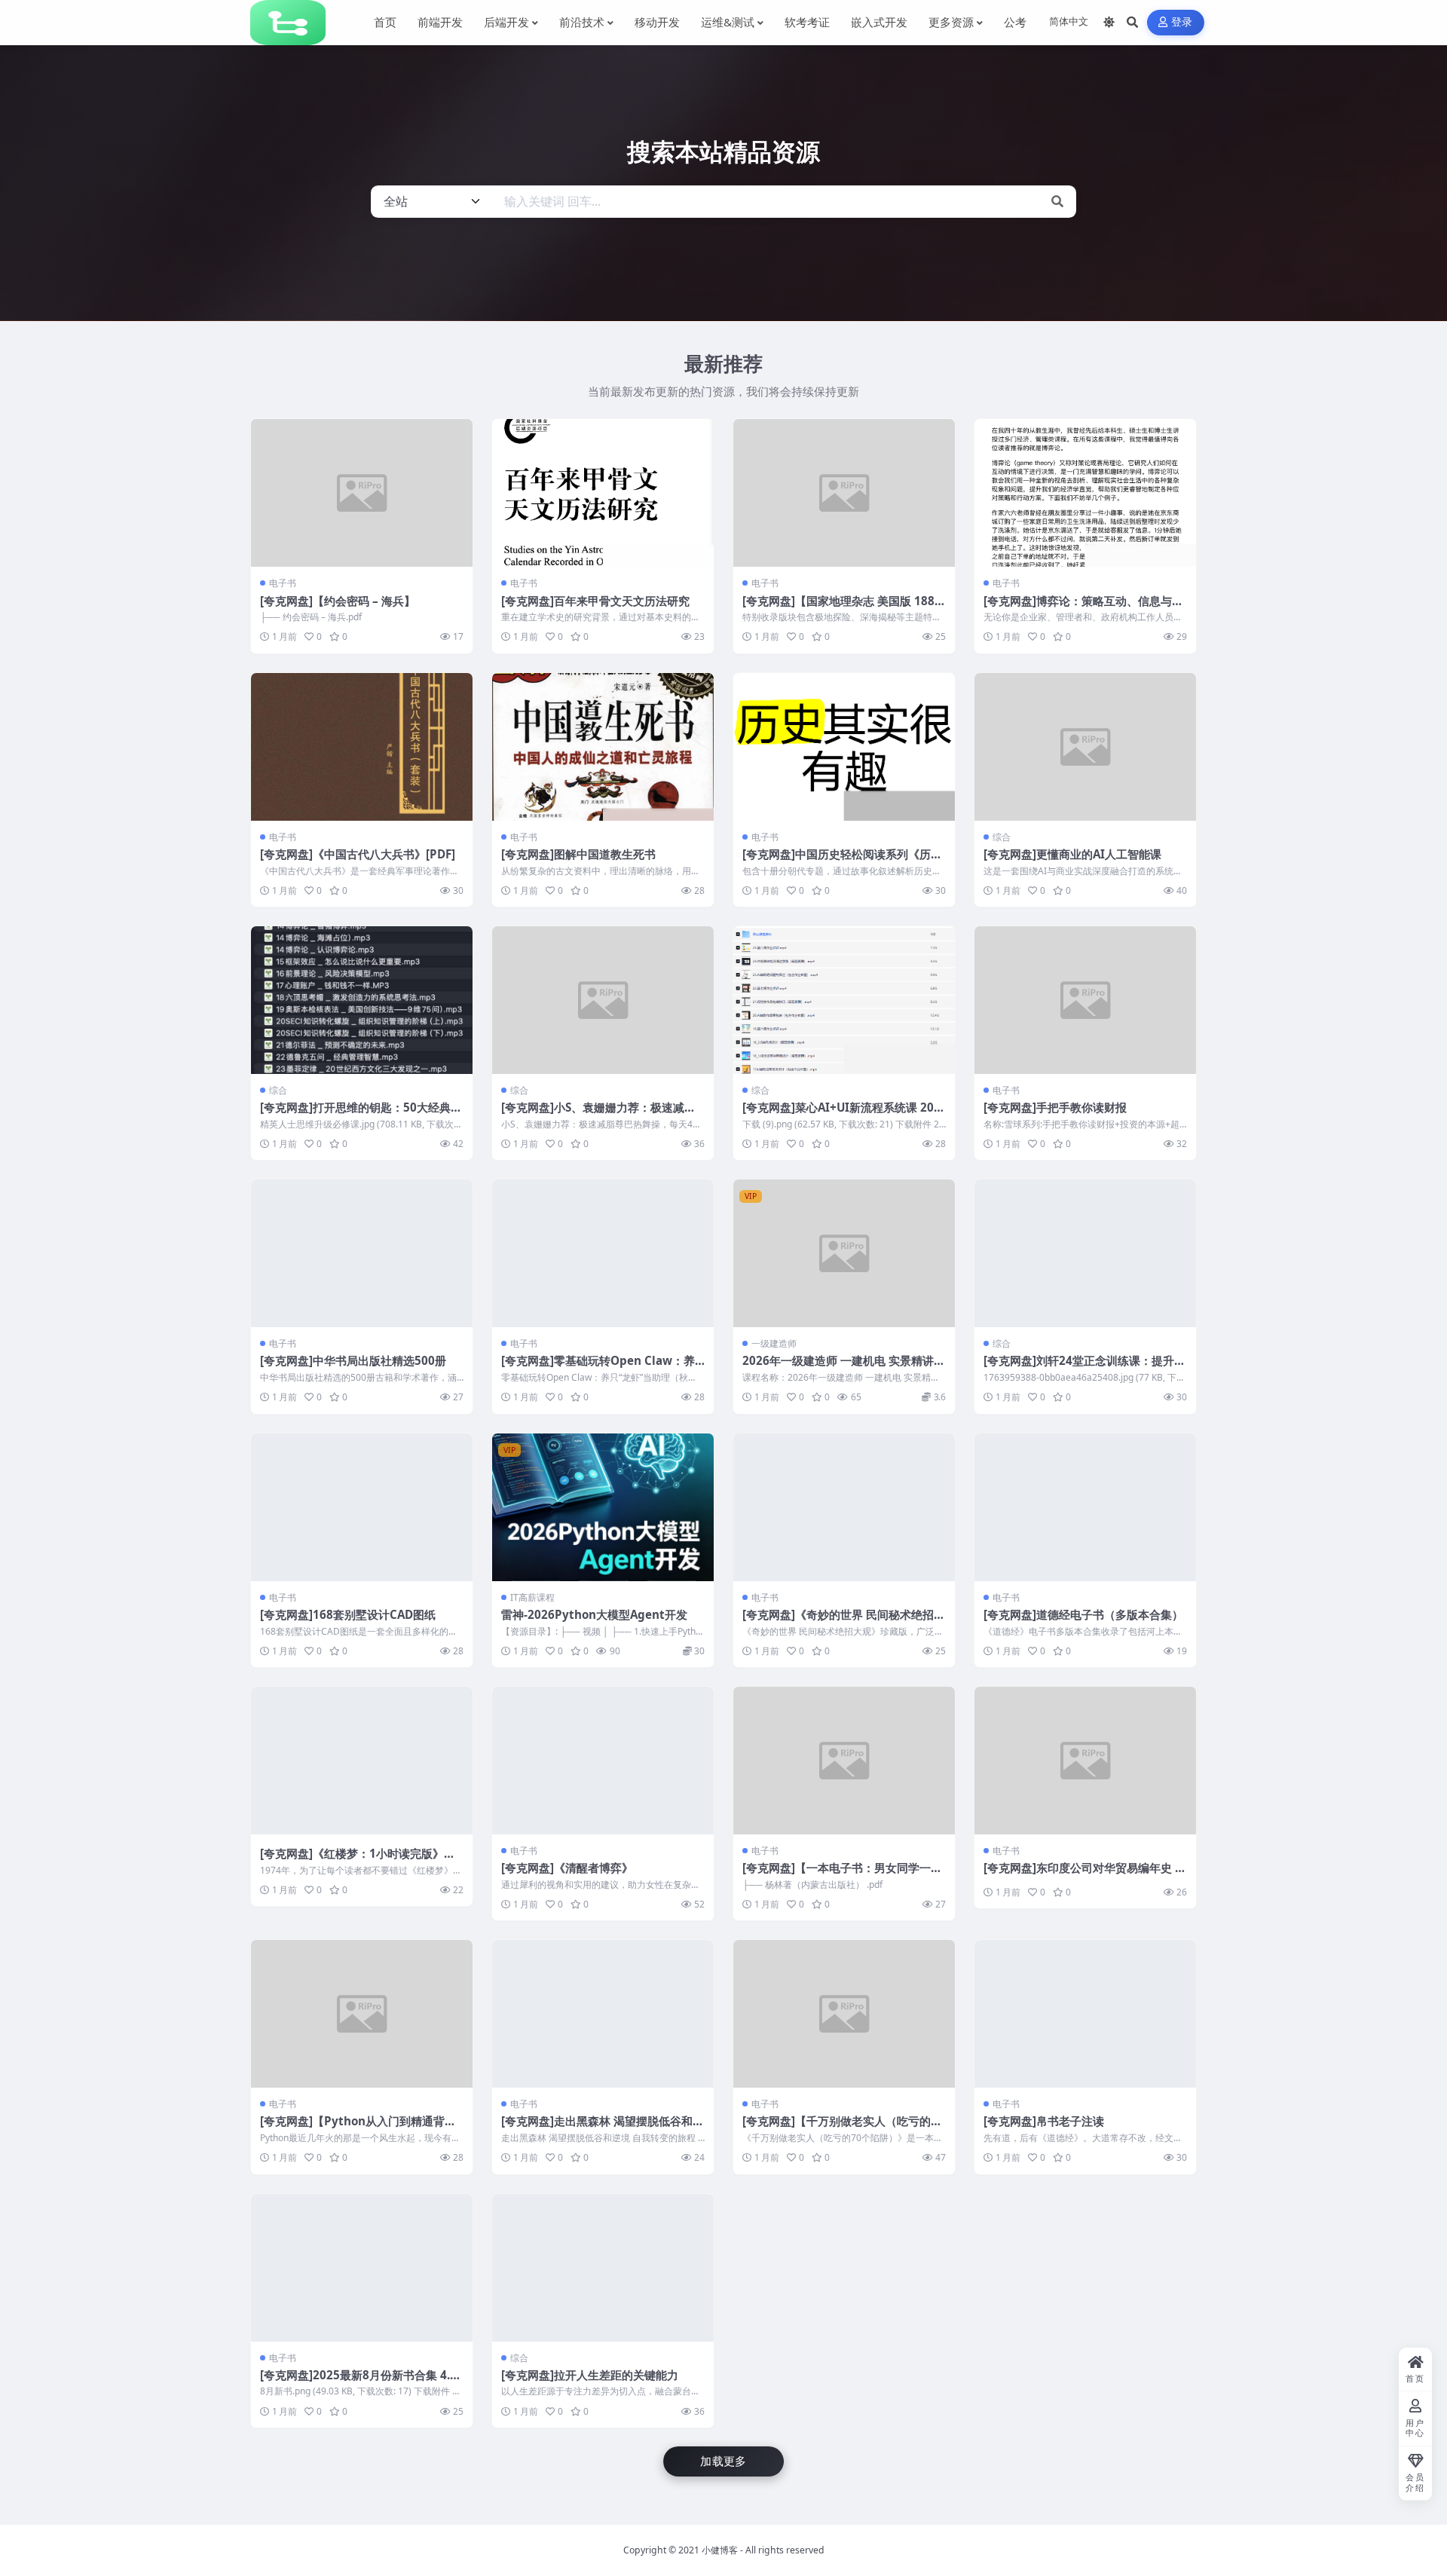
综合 (1002, 837)
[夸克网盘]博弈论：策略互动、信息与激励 (1083, 608)
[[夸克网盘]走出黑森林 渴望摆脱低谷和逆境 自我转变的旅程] (603, 2014)
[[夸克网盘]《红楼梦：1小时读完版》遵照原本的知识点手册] (362, 1761)
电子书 (283, 583)
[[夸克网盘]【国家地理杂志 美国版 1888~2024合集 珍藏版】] (844, 493)
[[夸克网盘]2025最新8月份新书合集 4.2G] (362, 2268)
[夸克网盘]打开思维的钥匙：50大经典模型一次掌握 (361, 1115)
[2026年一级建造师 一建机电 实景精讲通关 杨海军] (844, 1253)
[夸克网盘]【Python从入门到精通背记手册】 (358, 2128)
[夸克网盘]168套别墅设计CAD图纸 (348, 1614)
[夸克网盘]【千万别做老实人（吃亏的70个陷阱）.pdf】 (843, 2128)
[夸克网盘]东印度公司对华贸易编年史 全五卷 (1085, 1875)
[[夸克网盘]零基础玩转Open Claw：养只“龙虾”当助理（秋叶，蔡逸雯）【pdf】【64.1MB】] (603, 1253)
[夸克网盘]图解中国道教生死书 (578, 854)
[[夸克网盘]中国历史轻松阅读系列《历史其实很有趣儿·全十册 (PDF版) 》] (844, 747)
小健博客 (720, 2550)
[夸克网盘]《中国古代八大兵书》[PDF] (358, 854)
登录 (1182, 22)
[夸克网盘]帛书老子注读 (1044, 2121)
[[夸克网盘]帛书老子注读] (1085, 2014)
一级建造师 (774, 1343)
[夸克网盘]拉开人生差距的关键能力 (590, 2375)
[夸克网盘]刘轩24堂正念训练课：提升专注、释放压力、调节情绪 (1084, 1368)
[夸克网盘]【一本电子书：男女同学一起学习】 (842, 1875)
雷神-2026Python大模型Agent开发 (594, 1614)
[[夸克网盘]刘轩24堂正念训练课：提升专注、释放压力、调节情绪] (1085, 1253)
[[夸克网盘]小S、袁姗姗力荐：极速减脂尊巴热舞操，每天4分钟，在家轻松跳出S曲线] (603, 1000)
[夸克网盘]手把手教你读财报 (1055, 1107)
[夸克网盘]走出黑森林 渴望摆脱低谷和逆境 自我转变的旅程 (603, 2128)
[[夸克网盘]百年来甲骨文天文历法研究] (603, 493)
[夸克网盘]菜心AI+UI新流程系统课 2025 (841, 1115)
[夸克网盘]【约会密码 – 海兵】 (338, 601)
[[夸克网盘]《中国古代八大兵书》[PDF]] (362, 747)
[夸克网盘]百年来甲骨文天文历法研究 (595, 601)
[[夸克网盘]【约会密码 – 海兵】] (362, 493)
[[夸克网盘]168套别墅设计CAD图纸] (362, 1507)
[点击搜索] (1057, 202)
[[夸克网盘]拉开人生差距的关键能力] (603, 2268)
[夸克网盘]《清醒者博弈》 (567, 1868)
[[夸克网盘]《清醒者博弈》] (603, 1761)
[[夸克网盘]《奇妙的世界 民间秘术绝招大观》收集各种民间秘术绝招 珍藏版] (844, 1507)
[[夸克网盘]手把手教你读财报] (1085, 1000)
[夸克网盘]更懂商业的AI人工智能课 (1072, 854)
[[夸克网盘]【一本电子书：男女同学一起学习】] (844, 1761)
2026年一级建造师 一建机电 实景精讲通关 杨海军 (844, 1368)
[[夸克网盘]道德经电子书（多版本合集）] (1085, 1507)
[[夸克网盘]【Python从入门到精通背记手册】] (362, 2014)
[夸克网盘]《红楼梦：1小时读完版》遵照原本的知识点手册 (358, 1861)
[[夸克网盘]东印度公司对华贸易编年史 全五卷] (1085, 1761)
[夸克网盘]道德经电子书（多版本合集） (1083, 1614)
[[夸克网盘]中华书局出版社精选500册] (362, 1253)
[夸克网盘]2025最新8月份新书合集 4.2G (358, 2382)
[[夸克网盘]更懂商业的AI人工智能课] (1085, 747)
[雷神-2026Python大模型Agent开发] (603, 1507)
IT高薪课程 (532, 1597)
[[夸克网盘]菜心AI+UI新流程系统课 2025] (844, 1000)
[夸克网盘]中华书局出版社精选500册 (353, 1360)
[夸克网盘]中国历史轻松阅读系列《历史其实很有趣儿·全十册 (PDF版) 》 (842, 861)
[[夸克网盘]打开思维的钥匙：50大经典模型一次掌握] (362, 1000)
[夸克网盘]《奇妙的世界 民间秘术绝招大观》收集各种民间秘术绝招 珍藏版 (844, 1622)
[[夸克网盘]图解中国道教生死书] (603, 747)
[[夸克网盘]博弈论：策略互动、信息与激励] (1085, 493)
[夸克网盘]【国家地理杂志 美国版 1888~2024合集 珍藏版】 (842, 608)
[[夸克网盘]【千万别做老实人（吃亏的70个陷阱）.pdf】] (844, 2014)
